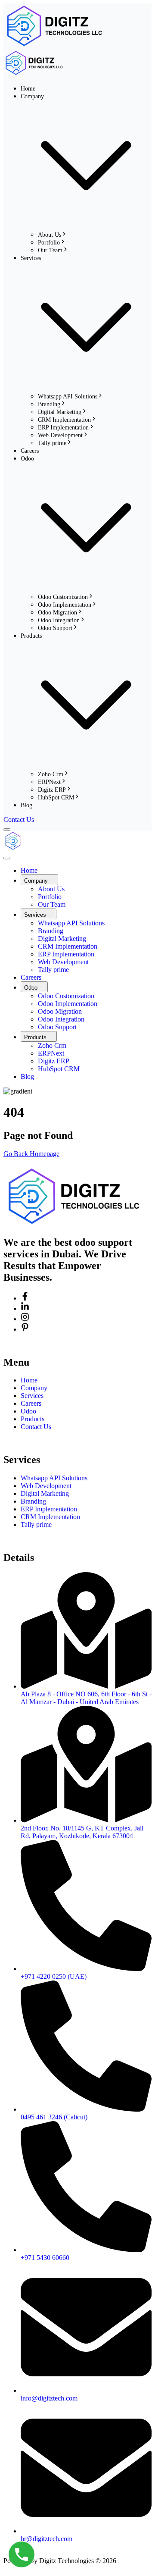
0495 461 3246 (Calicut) (54, 2117)
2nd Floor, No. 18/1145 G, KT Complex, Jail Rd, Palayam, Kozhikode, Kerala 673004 (82, 1832)
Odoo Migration (57, 613)
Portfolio (49, 243)
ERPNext (49, 782)
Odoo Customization (63, 597)
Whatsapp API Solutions (68, 396)
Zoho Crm (51, 774)
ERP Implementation (63, 428)
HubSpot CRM (56, 798)
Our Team (50, 250)
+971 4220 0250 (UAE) (54, 1976)
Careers (30, 451)
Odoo (28, 1411)
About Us (50, 235)
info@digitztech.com (49, 2398)
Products (33, 1419)
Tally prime (52, 443)
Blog (26, 805)
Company (34, 1388)
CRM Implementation (64, 420)
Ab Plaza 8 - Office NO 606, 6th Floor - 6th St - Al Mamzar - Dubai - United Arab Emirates (86, 1698)
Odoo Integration (59, 620)
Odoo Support (55, 628)
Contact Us (36, 1427)
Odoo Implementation (65, 605)
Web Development (60, 435)
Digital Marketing (60, 412)
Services (32, 1396)
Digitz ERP (52, 790)
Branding (49, 404)
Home (28, 89)
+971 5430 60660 (45, 2258)
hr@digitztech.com (46, 2539)
